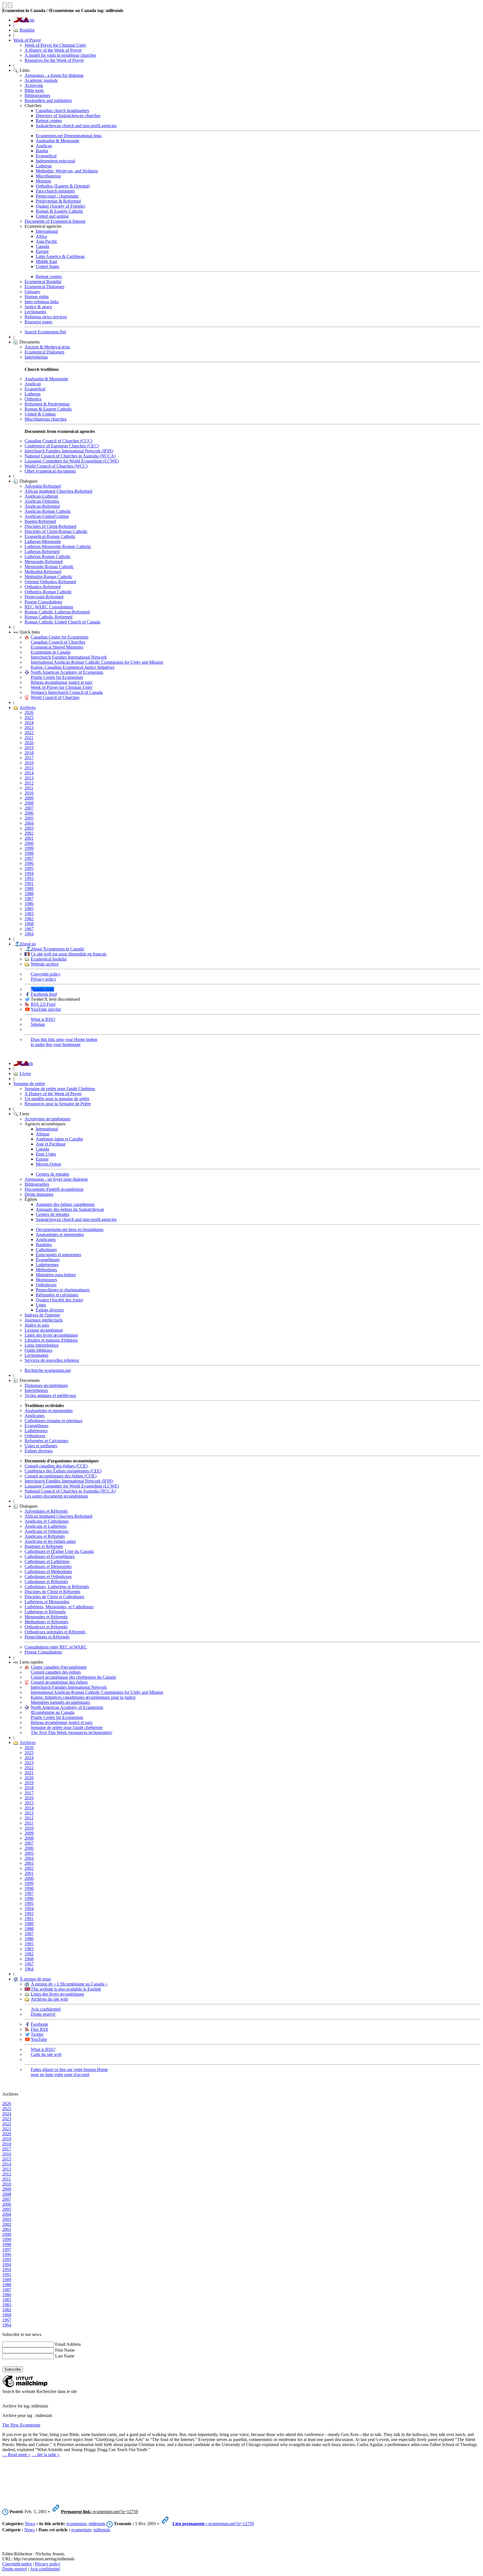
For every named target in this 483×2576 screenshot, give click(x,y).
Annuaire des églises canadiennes (65, 1204)
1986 (29, 904)
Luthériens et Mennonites (47, 1602)
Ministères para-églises (56, 1275)
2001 (29, 838)
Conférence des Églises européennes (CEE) (63, 1471)
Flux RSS (39, 2029)
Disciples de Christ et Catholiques (54, 1597)
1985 (29, 909)
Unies (41, 1305)
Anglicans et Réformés (45, 1536)
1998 (29, 853)
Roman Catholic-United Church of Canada (62, 622)
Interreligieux (36, 1390)
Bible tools (34, 90)
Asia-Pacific (47, 241)
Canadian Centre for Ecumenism (60, 637)
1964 (29, 934)
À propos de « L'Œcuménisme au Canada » (69, 1984)
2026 (29, 712)
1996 (29, 863)
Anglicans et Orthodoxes (47, 1531)
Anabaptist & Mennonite (58, 141)
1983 (29, 914)
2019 (29, 748)
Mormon (43, 181)
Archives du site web (49, 1999)
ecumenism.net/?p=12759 (100, 2512)
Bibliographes (37, 1184)
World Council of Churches (55, 697)
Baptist (42, 151)
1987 (29, 899)
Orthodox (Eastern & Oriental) (63, 186)
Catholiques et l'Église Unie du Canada (59, 1551)
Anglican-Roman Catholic (48, 511)
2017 (29, 758)
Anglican (44, 146)
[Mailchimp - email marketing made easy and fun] (25, 2386)
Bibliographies (37, 95)
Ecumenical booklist (49, 959)
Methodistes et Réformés (46, 1622)
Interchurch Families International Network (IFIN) (69, 451)
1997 (29, 858)
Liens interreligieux (42, 1345)
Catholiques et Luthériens (47, 1561)
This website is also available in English (66, 1989)
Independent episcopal (55, 161)
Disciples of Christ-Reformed (50, 526)
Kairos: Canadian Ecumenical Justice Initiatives (73, 667)
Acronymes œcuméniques (48, 1119)
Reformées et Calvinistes (46, 1441)
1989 (29, 889)
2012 (29, 783)
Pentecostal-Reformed (44, 597)
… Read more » (16, 2455)
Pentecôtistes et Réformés (47, 1637)
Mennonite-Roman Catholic (49, 567)
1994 (29, 873)
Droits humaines (39, 1194)
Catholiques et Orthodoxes (48, 1577)
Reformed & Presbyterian (47, 404)
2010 (29, 793)
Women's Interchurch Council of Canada (67, 692)
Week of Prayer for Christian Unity (55, 45)
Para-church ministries (55, 191)
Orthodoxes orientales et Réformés (55, 1632)
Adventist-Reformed (43, 486)
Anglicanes (46, 1240)
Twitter (37, 2034)
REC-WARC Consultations (49, 607)
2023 (29, 728)
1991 (29, 883)
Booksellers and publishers (48, 100)
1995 (29, 868)
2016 (29, 763)
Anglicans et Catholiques (47, 1521)
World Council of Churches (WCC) (56, 466)
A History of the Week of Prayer (53, 50)
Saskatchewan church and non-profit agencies (76, 126)
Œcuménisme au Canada (53, 1712)
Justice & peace (38, 307)
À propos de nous (35, 1979)
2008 (29, 803)
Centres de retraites (53, 1174)
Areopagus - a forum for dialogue (54, 75)
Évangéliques (48, 1260)
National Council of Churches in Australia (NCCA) (70, 456)
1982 (29, 919)
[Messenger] (6, 2480)
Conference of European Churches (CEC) (62, 446)
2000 (29, 843)
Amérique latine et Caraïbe (59, 1139)
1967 (29, 929)
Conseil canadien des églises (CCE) (56, 1466)
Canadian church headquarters (62, 111)
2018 (29, 753)
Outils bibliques (38, 1350)
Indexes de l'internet (42, 1315)
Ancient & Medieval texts (47, 347)
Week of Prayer (27, 40)
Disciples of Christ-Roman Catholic (56, 531)
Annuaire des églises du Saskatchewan (70, 1209)
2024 (29, 723)
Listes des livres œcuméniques (51, 1335)
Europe (42, 251)
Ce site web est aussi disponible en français (69, 954)
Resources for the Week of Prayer (54, 60)
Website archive (45, 964)
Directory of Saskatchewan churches (68, 116)
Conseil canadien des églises (56, 1672)
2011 (29, 788)
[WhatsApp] (6, 2494)
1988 (29, 894)
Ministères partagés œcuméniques (60, 1702)
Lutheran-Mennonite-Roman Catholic (58, 546)
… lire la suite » (46, 2455)
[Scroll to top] (4, 5)
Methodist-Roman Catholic (48, 577)
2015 (29, 768)
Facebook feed (44, 994)
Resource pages (38, 322)
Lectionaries (35, 312)
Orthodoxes (46, 1285)
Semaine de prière (29, 1084)
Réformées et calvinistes (57, 1295)
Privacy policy (43, 979)
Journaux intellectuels (44, 1320)
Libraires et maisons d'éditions (51, 1340)
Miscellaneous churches (46, 419)
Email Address (68, 2344)
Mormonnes (46, 1280)
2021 (29, 738)
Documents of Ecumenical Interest (55, 221)
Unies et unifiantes (41, 1446)
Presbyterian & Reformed (58, 201)
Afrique (43, 1134)
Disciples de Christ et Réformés (52, 1592)
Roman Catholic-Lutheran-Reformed (57, 612)
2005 (29, 818)
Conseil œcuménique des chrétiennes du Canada (73, 1677)
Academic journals (41, 80)
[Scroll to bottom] (10, 5)
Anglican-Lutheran (41, 496)
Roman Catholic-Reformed (48, 617)
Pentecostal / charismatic (57, 196)
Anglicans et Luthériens (46, 1526)
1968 (29, 924)
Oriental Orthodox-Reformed (50, 582)
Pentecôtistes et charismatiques (63, 1290)
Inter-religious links (42, 302)
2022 (29, 733)
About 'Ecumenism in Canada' (58, 949)
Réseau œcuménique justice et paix (62, 682)
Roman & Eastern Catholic (60, 211)
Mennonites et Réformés (46, 1617)
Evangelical (46, 156)
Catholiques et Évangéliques (50, 1556)
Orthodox (33, 399)
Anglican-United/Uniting (47, 516)
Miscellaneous (48, 176)
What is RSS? (43, 1019)
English (26, 1063)
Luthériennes (47, 1265)
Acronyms (34, 85)
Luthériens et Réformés (45, 1612)
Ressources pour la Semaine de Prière (58, 1104)
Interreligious (36, 357)
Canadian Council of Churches (58, 642)
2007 (29, 808)
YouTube (39, 2039)
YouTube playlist (46, 1009)
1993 (29, 878)
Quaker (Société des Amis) (59, 1300)
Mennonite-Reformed (44, 562)
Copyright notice (17, 2564)
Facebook (39, 2024)
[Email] (6, 2487)
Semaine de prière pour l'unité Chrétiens (60, 1089)
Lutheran (44, 166)
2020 (29, 743)
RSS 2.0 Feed (43, 1004)
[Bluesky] (6, 2465)
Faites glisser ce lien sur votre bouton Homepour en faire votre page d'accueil (69, 2072)
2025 (29, 717)
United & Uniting (40, 414)
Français (27, 20)
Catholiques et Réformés (46, 1582)
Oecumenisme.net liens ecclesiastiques (70, 1229)
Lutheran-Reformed (42, 552)
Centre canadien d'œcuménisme (59, 1667)
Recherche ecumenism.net (48, 1370)
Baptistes (44, 1245)
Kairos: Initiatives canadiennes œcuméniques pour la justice (83, 1697)
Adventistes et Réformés (46, 1511)
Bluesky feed (42, 989)
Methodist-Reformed (43, 572)
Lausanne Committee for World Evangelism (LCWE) (72, 461)
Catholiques (46, 1250)
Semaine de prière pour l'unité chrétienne (67, 1727)
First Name (65, 2350)
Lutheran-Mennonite (43, 541)
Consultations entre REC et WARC (56, 1647)
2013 (29, 778)
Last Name (65, 2356)
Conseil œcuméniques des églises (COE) (61, 1476)
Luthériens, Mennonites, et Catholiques (59, 1607)
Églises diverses (50, 1310)
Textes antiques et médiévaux (50, 1395)
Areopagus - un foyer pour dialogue (56, 1179)
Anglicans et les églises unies (50, 1541)
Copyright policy (46, 974)
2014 (29, 773)
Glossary (32, 292)
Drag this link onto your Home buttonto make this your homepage (64, 1042)
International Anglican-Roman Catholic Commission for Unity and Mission (97, 662)
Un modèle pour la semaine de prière (57, 1099)
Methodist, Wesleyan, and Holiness (67, 171)
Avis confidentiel (46, 2009)
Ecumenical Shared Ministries (57, 647)
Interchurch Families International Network (69, 657)
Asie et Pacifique (51, 1144)
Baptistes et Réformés (44, 1546)
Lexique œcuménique (44, 1330)
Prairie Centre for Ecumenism (57, 677)
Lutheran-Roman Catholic (48, 557)
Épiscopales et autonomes (58, 1255)
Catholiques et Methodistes (48, 1572)
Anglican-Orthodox (42, 501)
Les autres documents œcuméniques (56, 1496)
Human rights (37, 297)
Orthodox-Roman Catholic (48, 592)
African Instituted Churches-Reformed (58, 491)
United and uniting (52, 216)
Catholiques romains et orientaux (54, 1421)
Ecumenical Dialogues (44, 287)
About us (28, 944)
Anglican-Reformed (42, 506)
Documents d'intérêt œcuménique (54, 1189)
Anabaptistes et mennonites (60, 1234)
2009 (29, 798)
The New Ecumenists (21, 2425)
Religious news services (46, 317)
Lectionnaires (36, 1355)
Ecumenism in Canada (51, 652)
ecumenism (76, 2524)
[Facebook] (6, 2473)
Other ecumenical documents (50, 471)
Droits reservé (43, 2014)
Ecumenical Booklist (43, 282)
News (30, 2524)
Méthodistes (46, 1270)
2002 (29, 833)
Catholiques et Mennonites (48, 1566)
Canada (42, 246)
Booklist (27, 30)
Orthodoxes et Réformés (46, 1627)
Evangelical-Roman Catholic (50, 536)
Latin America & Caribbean (60, 256)
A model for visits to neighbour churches (60, 55)
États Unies (46, 1154)
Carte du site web (46, 2054)
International (47, 231)
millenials (97, 2524)
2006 (29, 813)
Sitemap (38, 1024)
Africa (41, 236)
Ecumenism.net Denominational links (69, 136)
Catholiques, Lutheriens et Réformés (57, 1587)
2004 (29, 823)
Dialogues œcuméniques (46, 1385)
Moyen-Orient (48, 1164)
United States (48, 266)
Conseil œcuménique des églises (59, 1682)
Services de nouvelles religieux (52, 1360)
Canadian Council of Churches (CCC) (58, 441)
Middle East (46, 261)
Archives (28, 707)
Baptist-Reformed (40, 521)
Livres (25, 1074)
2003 (29, 828)
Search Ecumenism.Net (45, 332)
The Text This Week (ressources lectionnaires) (71, 1732)
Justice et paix (37, 1325)
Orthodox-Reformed (43, 587)
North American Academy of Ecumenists (67, 672)
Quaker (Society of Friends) (60, 206)
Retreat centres (49, 121)
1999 (29, 848)
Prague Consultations (43, 602)
